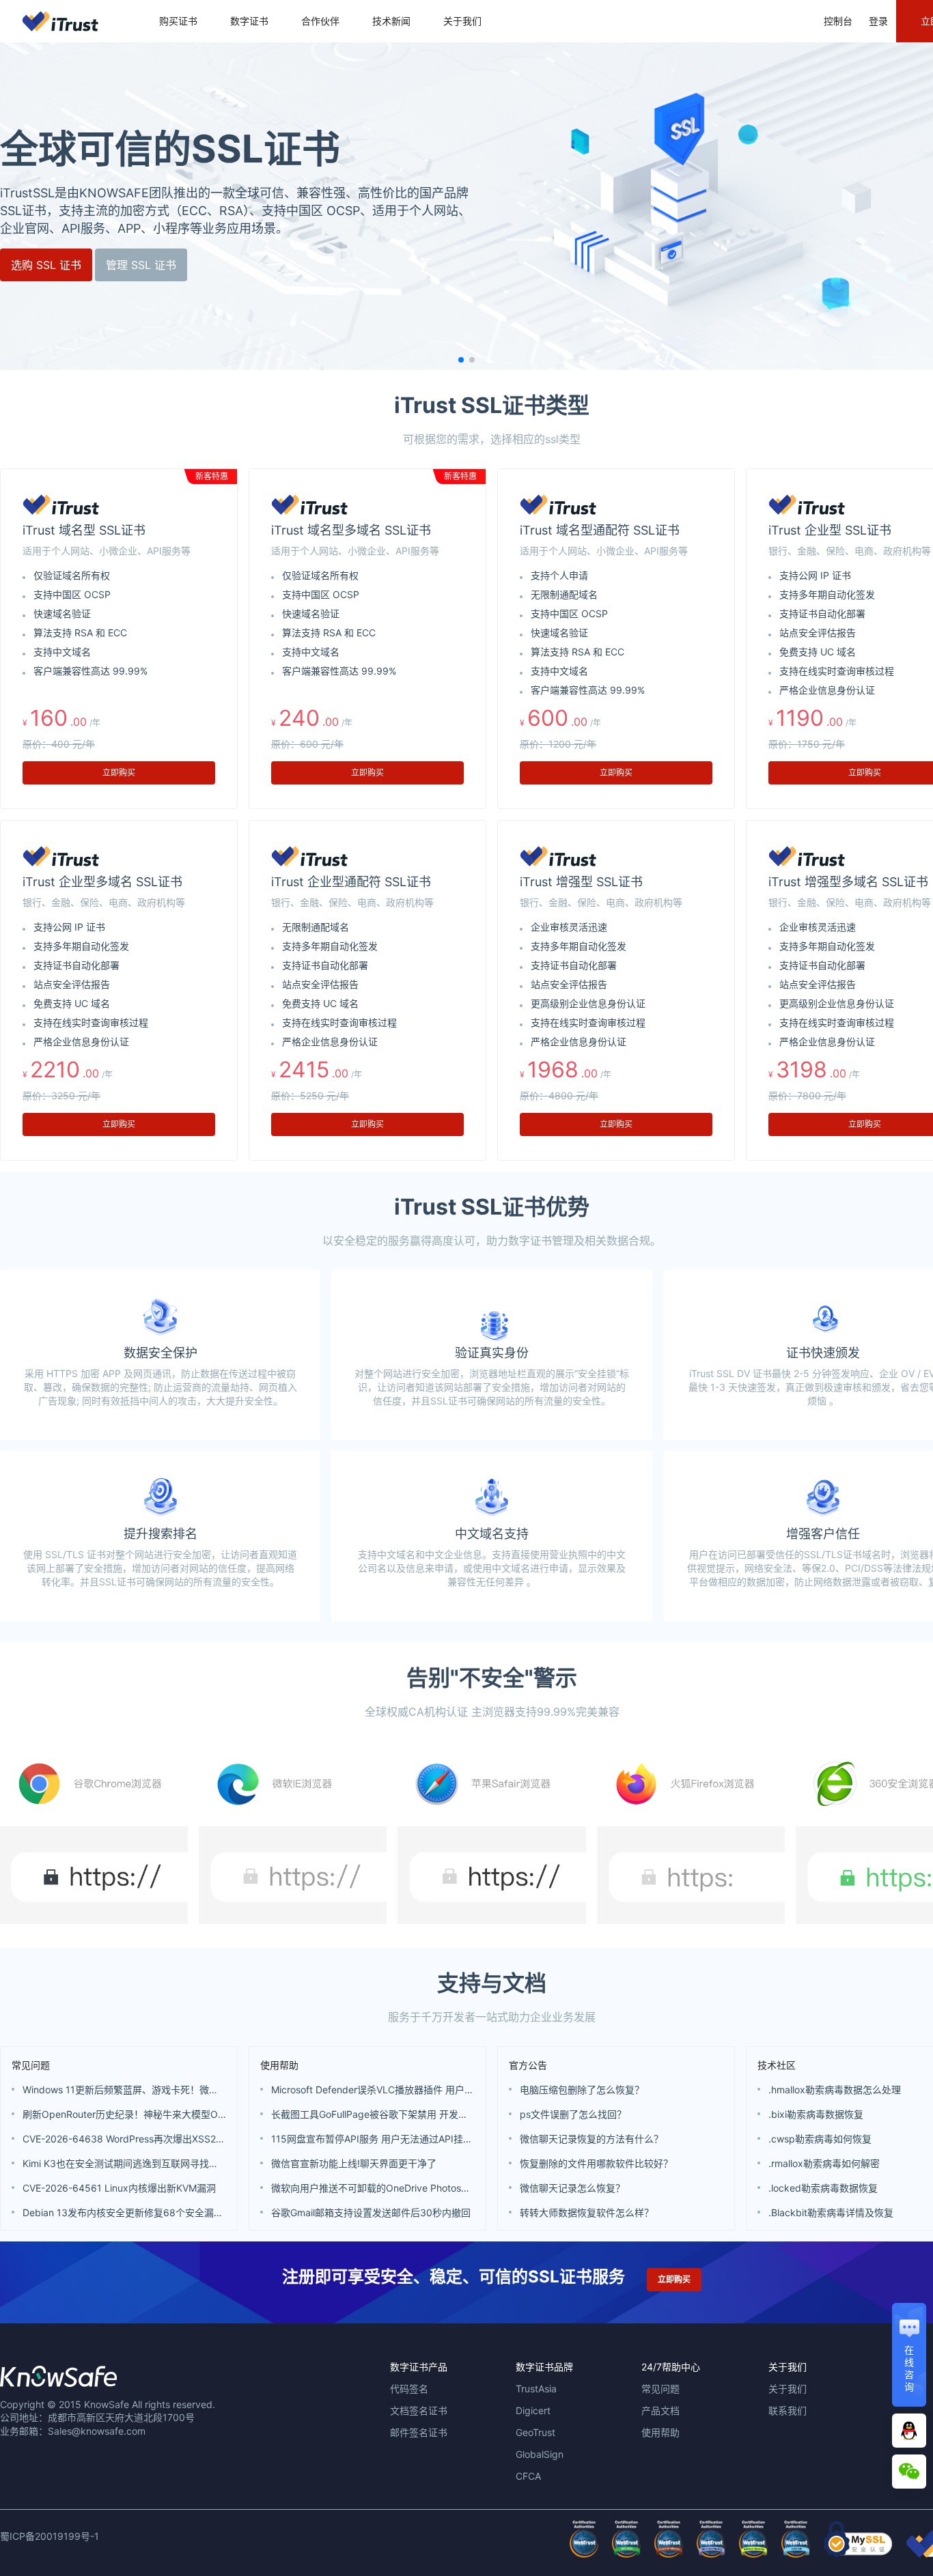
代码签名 (409, 2389)
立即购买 (119, 773)
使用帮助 (279, 2065)
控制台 (838, 21)
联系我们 (788, 2410)
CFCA (528, 2476)
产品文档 (660, 2410)
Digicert (533, 2410)
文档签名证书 (419, 2410)
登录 (878, 21)
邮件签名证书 (419, 2432)
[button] (461, 360)
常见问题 (31, 2065)
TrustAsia (536, 2389)
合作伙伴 (320, 21)
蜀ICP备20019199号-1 (50, 2536)
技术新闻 (391, 21)
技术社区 (777, 2065)
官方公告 (528, 2065)
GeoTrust (535, 2432)
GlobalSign (540, 2454)
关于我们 (462, 21)
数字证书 (249, 21)
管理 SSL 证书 (157, 265)
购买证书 (178, 21)
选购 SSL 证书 (62, 265)
